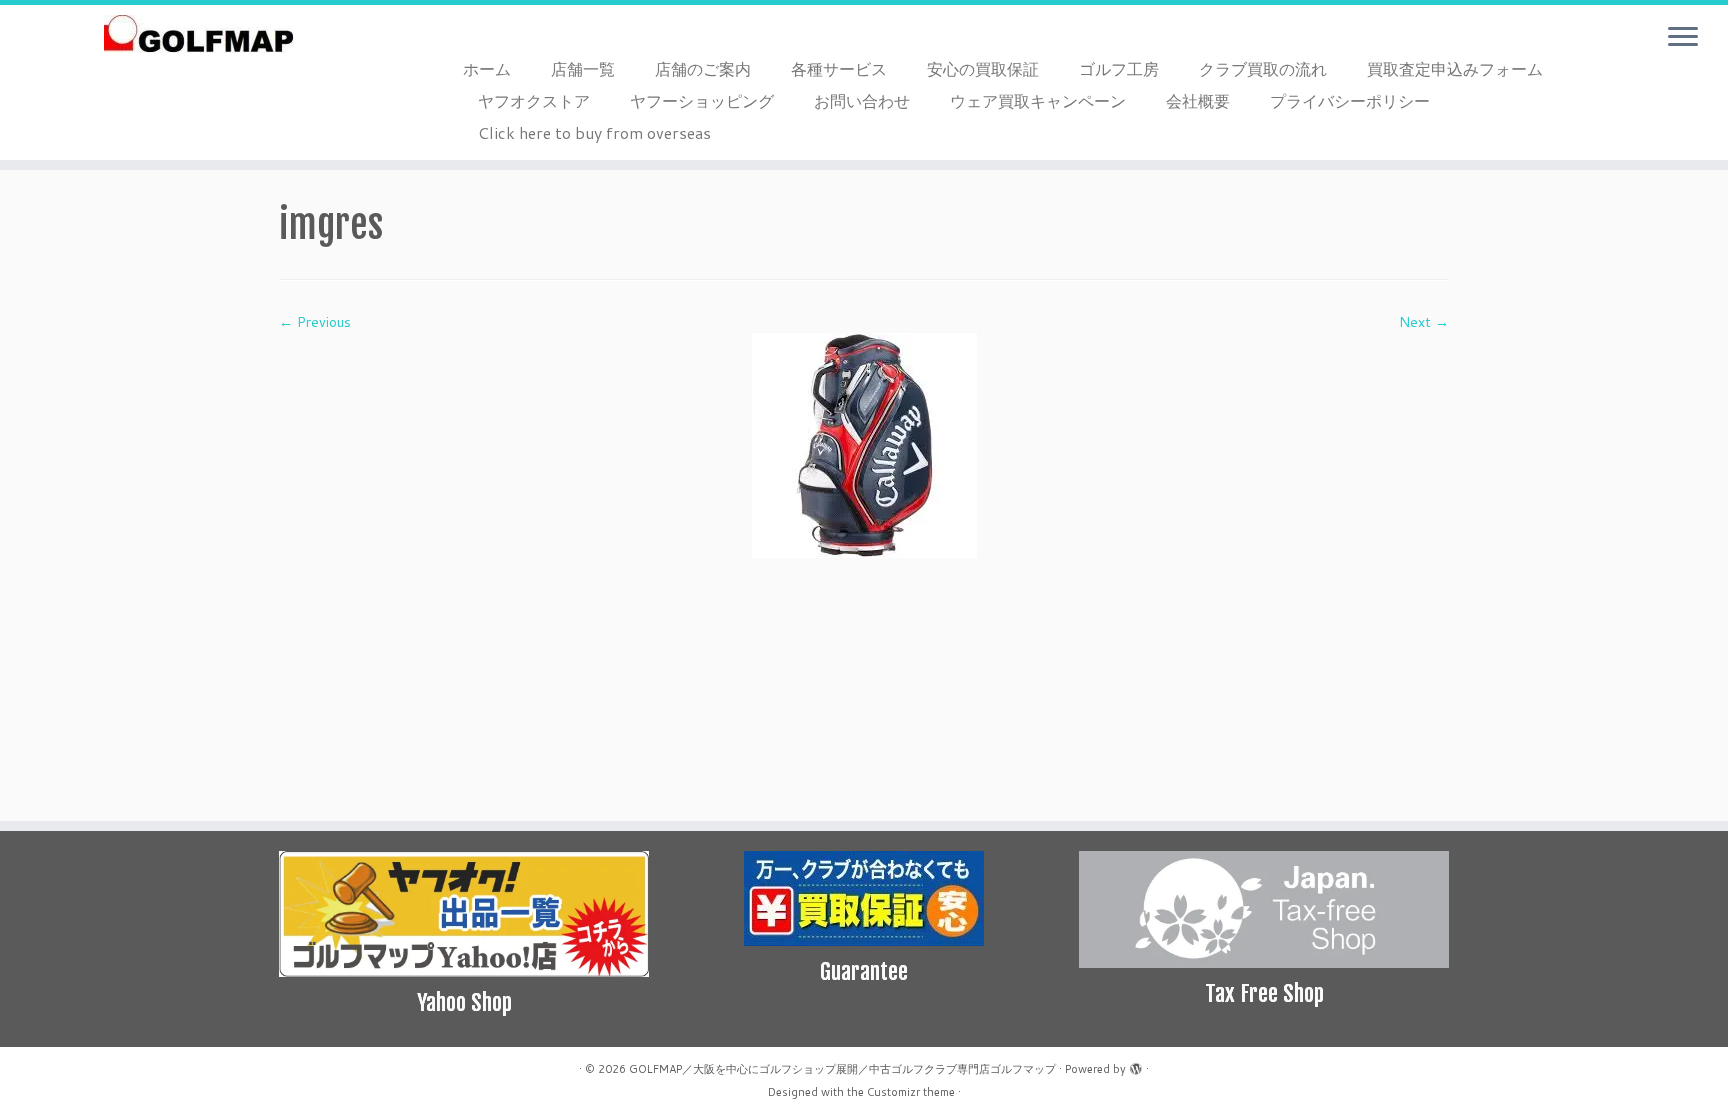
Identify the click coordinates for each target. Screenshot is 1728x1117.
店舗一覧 (583, 68)
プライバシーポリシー (1350, 100)
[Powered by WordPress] (1136, 1065)
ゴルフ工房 (1119, 68)
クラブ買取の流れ (1263, 68)
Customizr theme (911, 1092)
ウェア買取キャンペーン (1038, 100)
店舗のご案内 (703, 68)
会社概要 (1198, 100)
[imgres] (864, 444)
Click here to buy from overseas (594, 132)
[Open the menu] (1683, 38)
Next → (1424, 322)
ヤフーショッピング (702, 100)
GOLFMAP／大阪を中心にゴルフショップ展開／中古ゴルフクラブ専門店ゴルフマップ (842, 1069)
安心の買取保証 (983, 68)
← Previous (315, 322)
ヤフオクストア (534, 100)
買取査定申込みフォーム (1455, 68)
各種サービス (839, 68)
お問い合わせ (862, 100)
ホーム (487, 68)
